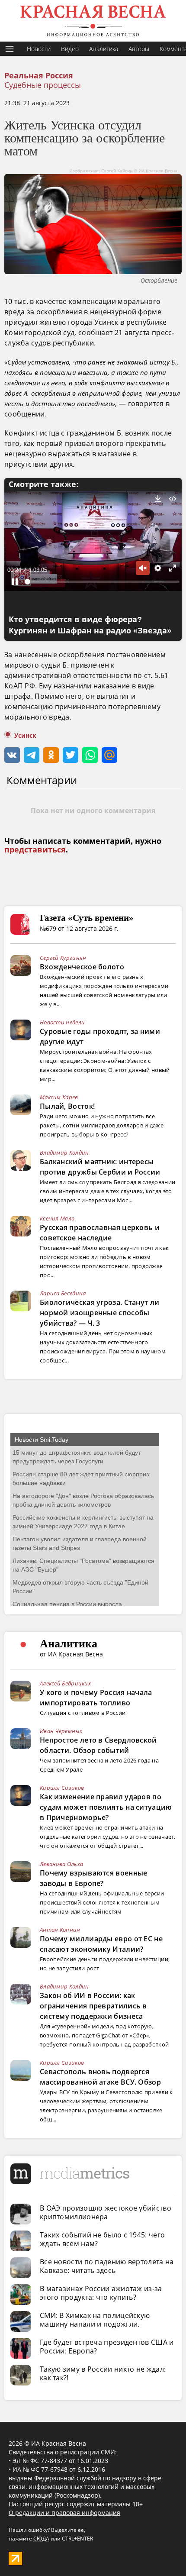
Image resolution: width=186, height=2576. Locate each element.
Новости (39, 49)
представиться (35, 850)
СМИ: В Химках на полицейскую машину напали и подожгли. (95, 2320)
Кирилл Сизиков (62, 1788)
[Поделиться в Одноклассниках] (51, 755)
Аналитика (104, 49)
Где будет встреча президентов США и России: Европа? (107, 2347)
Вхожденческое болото (82, 967)
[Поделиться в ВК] (12, 755)
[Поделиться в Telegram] (32, 755)
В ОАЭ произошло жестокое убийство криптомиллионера (106, 2212)
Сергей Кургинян (63, 958)
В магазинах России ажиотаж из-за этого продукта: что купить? (101, 2293)
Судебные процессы (43, 85)
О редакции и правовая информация (64, 2513)
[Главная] (93, 21)
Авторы (139, 49)
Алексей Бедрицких (65, 1683)
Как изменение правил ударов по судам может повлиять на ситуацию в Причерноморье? (106, 1807)
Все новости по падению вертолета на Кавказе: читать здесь (107, 2266)
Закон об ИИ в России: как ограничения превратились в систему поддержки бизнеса (93, 2006)
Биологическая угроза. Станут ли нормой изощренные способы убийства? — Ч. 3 (99, 1313)
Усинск (25, 736)
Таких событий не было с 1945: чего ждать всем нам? (102, 2239)
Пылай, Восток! (67, 1106)
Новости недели (62, 1022)
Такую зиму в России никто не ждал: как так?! (103, 2373)
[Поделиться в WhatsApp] (90, 755)
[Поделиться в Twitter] (71, 755)
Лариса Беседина (63, 1293)
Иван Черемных (61, 1731)
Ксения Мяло (57, 1218)
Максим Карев (59, 1097)
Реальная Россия (39, 76)
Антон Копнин (60, 1930)
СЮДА (41, 2539)
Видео (70, 49)
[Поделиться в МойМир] (109, 755)
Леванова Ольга (61, 1864)
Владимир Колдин (64, 1152)
